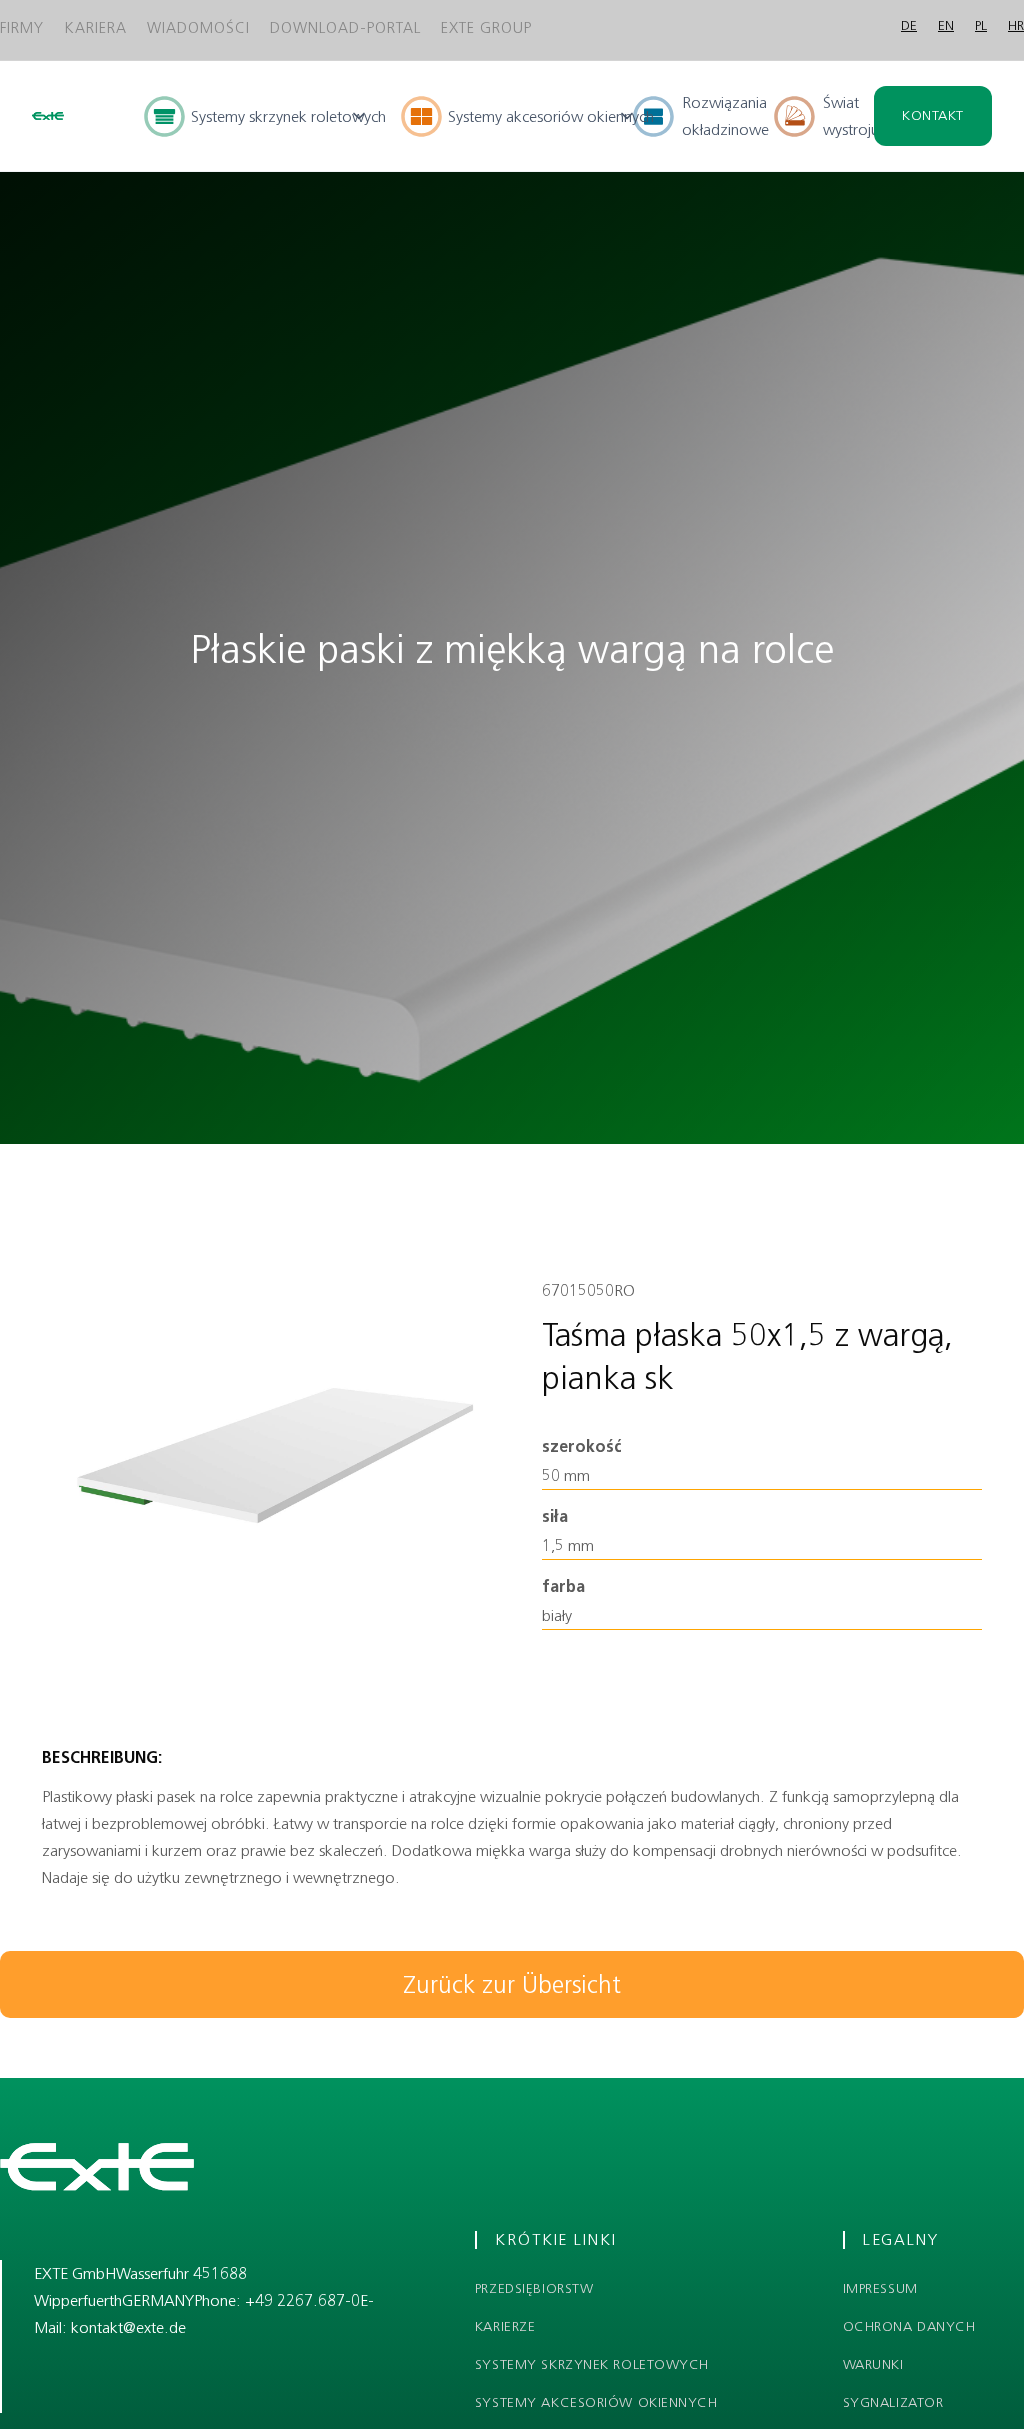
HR (1016, 25)
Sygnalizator (893, 2403)
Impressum (880, 2289)
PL (981, 25)
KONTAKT (933, 115)
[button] (256, 116)
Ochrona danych (909, 2327)
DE (909, 25)
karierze (505, 2327)
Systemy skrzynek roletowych (592, 2365)
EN (946, 25)
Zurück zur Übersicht (512, 1984)
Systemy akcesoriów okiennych (596, 2403)
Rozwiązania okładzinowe (725, 116)
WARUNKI (873, 2365)
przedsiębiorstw (534, 2289)
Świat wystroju (851, 116)
